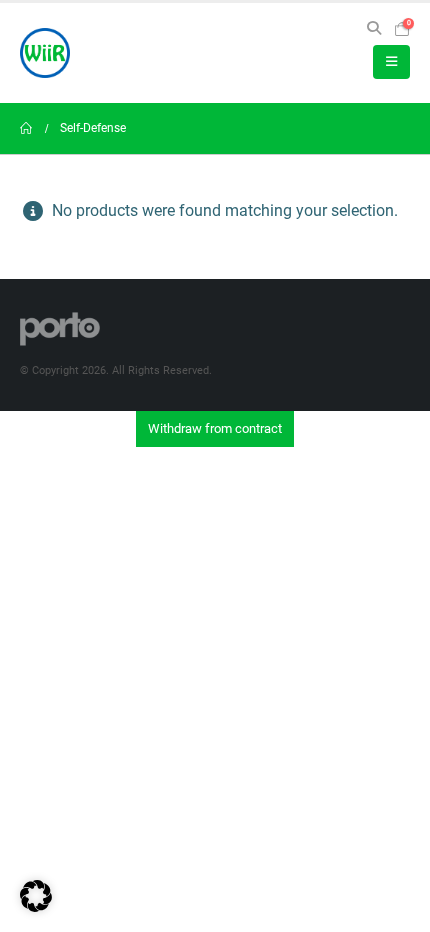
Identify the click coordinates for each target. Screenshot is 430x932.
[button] (373, 28)
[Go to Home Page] (26, 128)
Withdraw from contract (215, 428)
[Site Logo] (45, 53)
